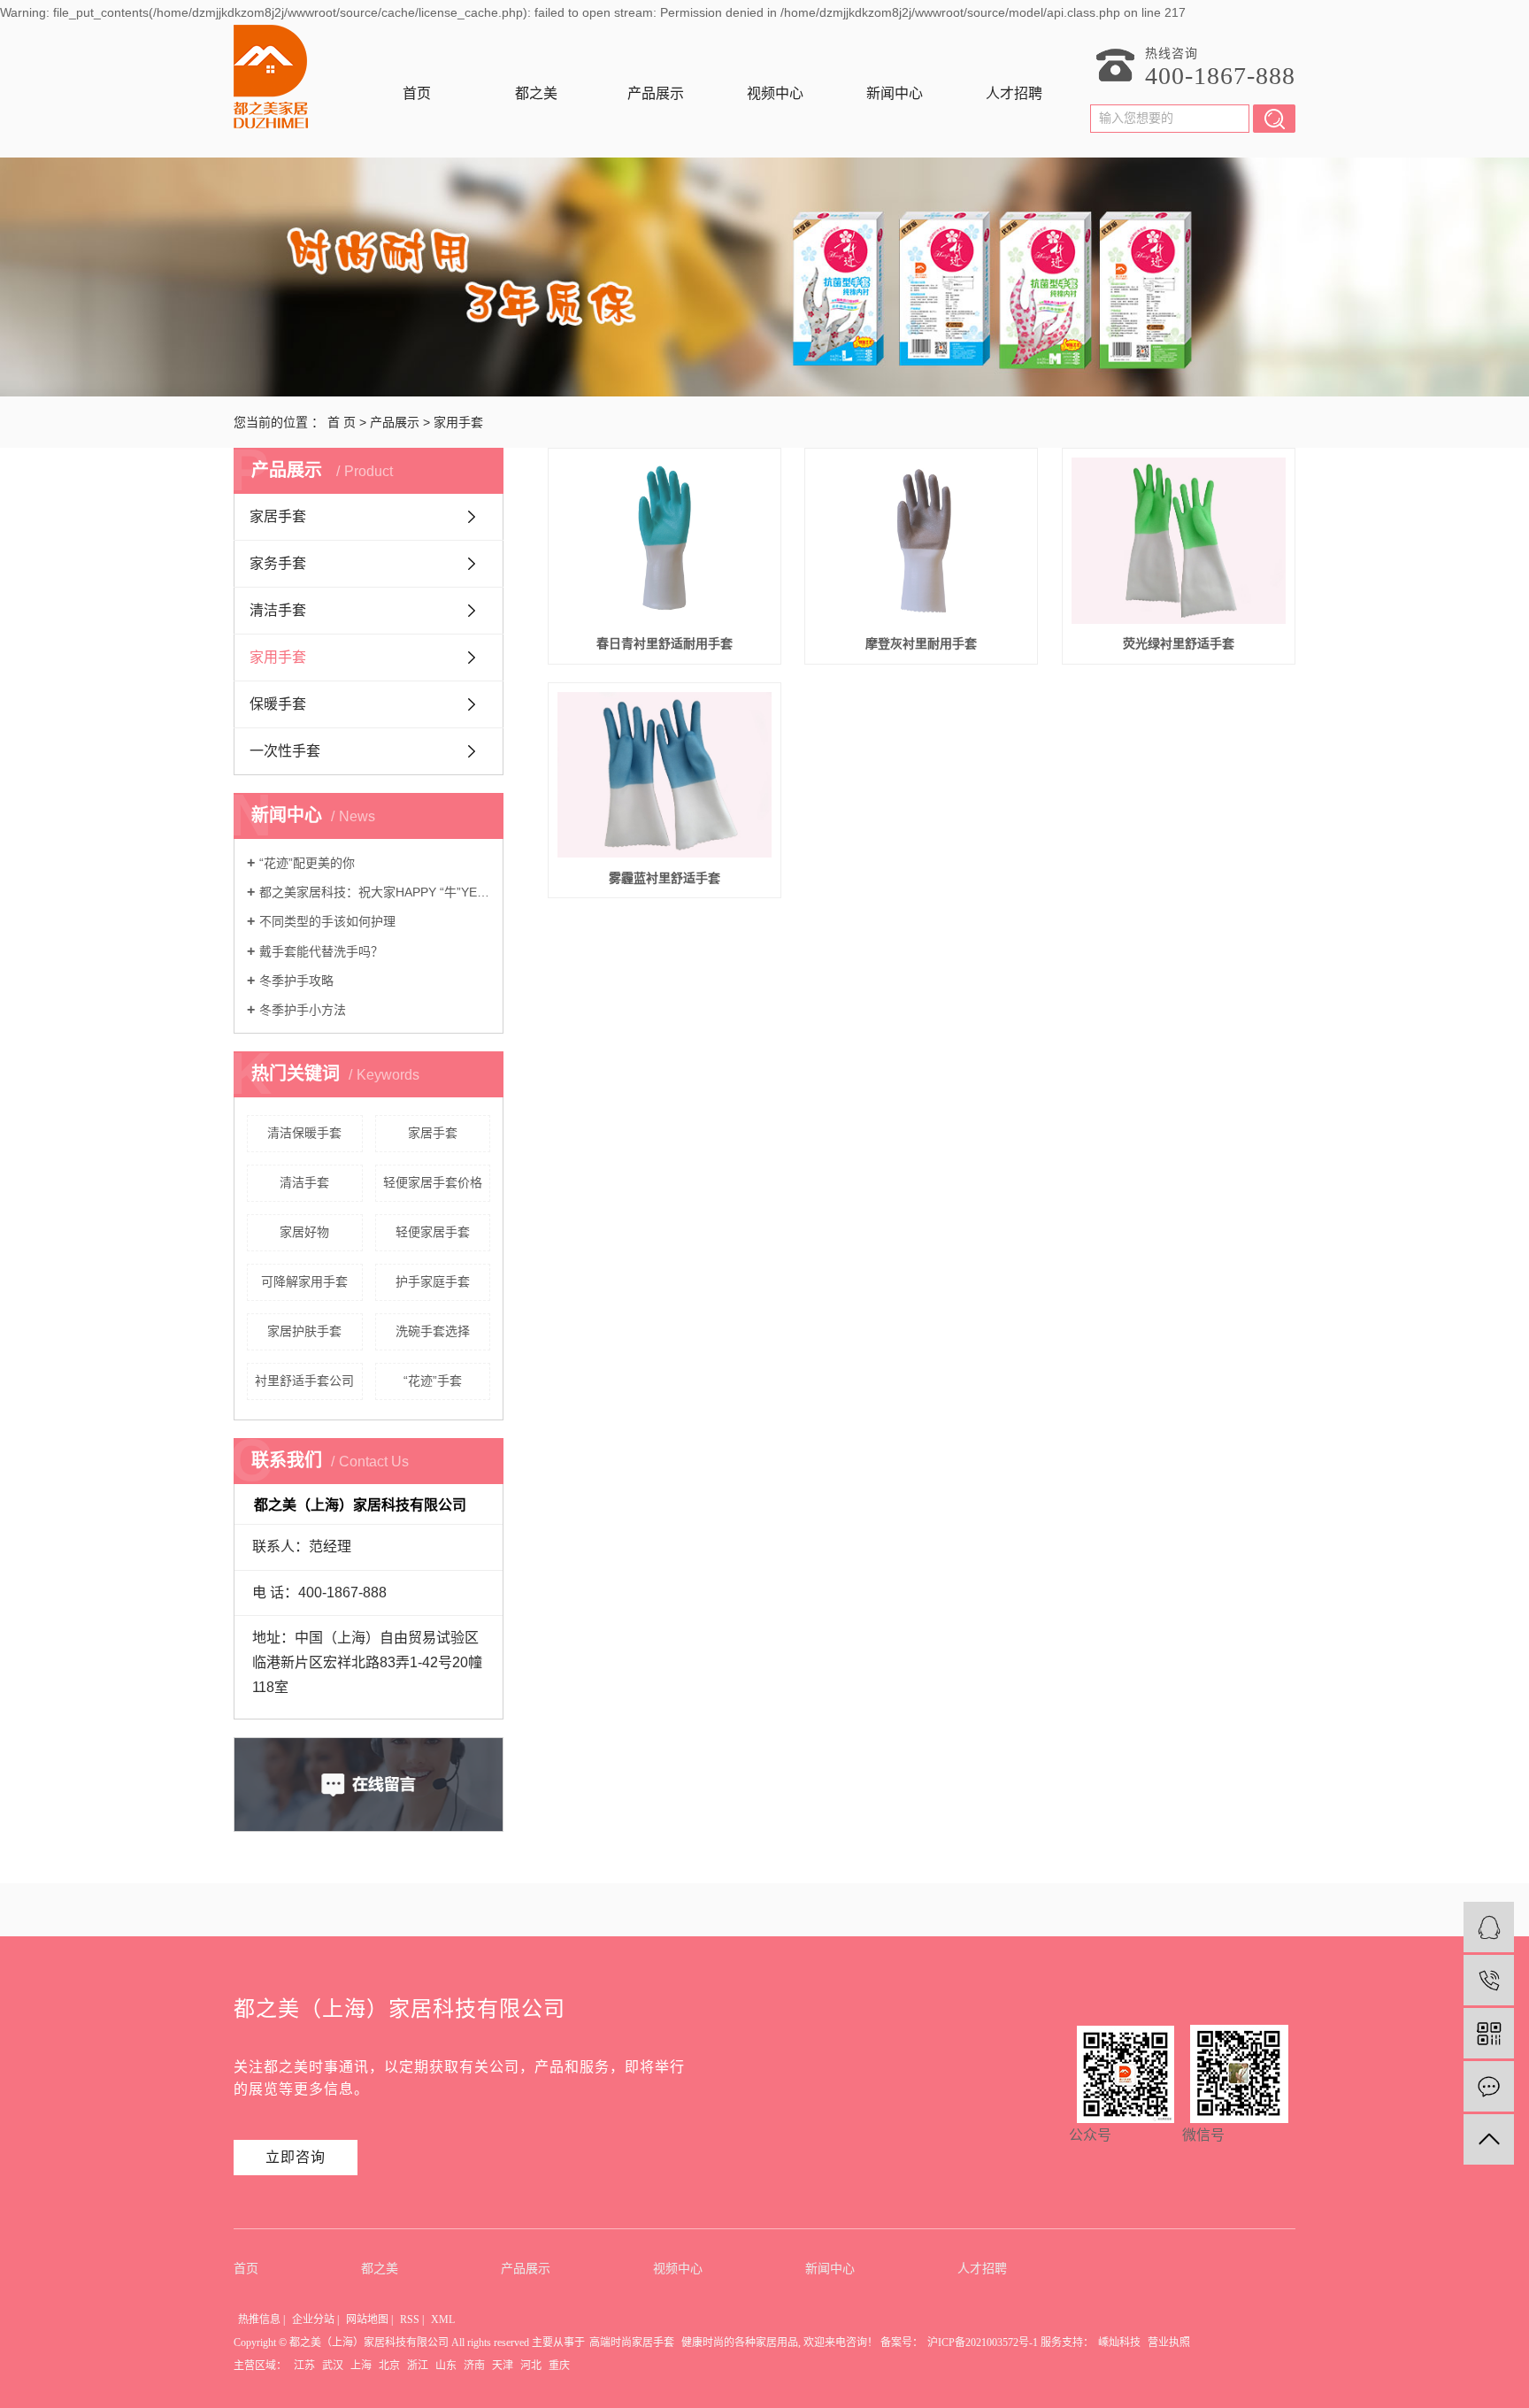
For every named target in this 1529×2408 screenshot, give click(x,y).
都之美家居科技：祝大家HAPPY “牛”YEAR (375, 892)
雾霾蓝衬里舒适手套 (665, 878)
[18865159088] (1489, 1980)
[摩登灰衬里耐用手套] (921, 541)
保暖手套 (278, 704)
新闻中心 (895, 93)
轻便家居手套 (433, 1232)
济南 (474, 2366)
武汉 (333, 2366)
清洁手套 (278, 610)
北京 (389, 2366)
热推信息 (259, 2320)
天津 (503, 2366)
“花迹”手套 (433, 1381)
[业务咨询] (1489, 1927)
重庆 (559, 2366)
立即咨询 (296, 2157)
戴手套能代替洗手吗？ (321, 951)
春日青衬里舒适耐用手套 (665, 643)
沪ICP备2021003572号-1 (983, 2343)
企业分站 (313, 2320)
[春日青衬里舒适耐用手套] (665, 541)
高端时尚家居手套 (632, 2343)
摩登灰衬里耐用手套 (921, 643)
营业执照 (1169, 2343)
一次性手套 (285, 751)
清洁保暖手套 (304, 1133)
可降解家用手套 (304, 1281)
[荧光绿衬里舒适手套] (1179, 541)
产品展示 (656, 93)
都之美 (536, 93)
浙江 (418, 2366)
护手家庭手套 (433, 1281)
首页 (417, 93)
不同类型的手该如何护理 (327, 921)
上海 (361, 2366)
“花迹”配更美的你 (307, 863)
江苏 (304, 2366)
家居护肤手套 (304, 1331)
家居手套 (278, 516)
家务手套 (278, 563)
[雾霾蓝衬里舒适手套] (665, 775)
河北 (531, 2366)
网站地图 (367, 2320)
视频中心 (775, 93)
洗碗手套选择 (433, 1331)
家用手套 (458, 422)
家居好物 (304, 1232)
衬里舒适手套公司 (304, 1381)
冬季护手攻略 (296, 981)
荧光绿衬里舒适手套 (1179, 643)
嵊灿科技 (1119, 2343)
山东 (446, 2366)
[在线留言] (1489, 2086)
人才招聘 (1014, 93)
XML (443, 2320)
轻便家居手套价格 (433, 1182)
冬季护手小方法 (303, 1010)
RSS (410, 2320)
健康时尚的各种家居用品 (740, 2343)
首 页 (342, 422)
